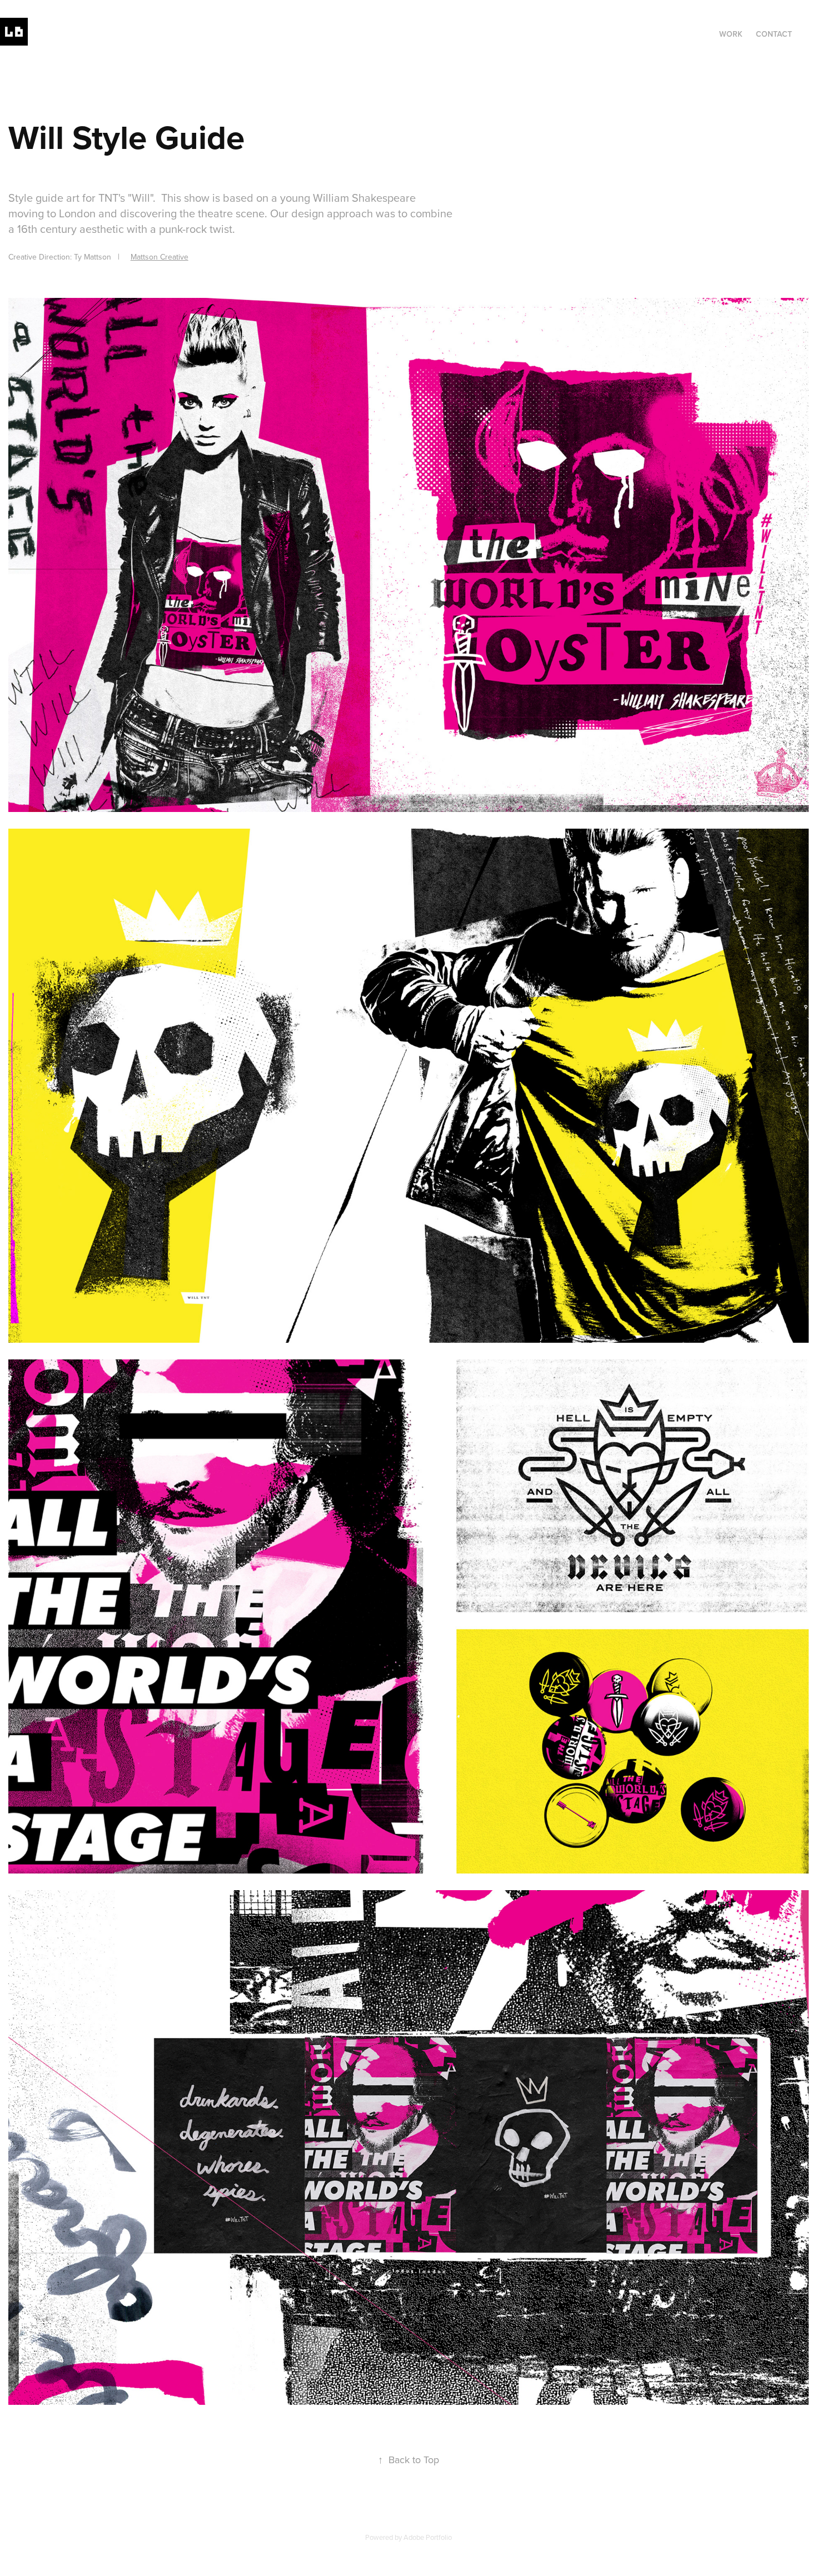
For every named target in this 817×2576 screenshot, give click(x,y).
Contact (774, 34)
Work (731, 34)
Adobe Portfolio (428, 2537)
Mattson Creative (160, 257)
